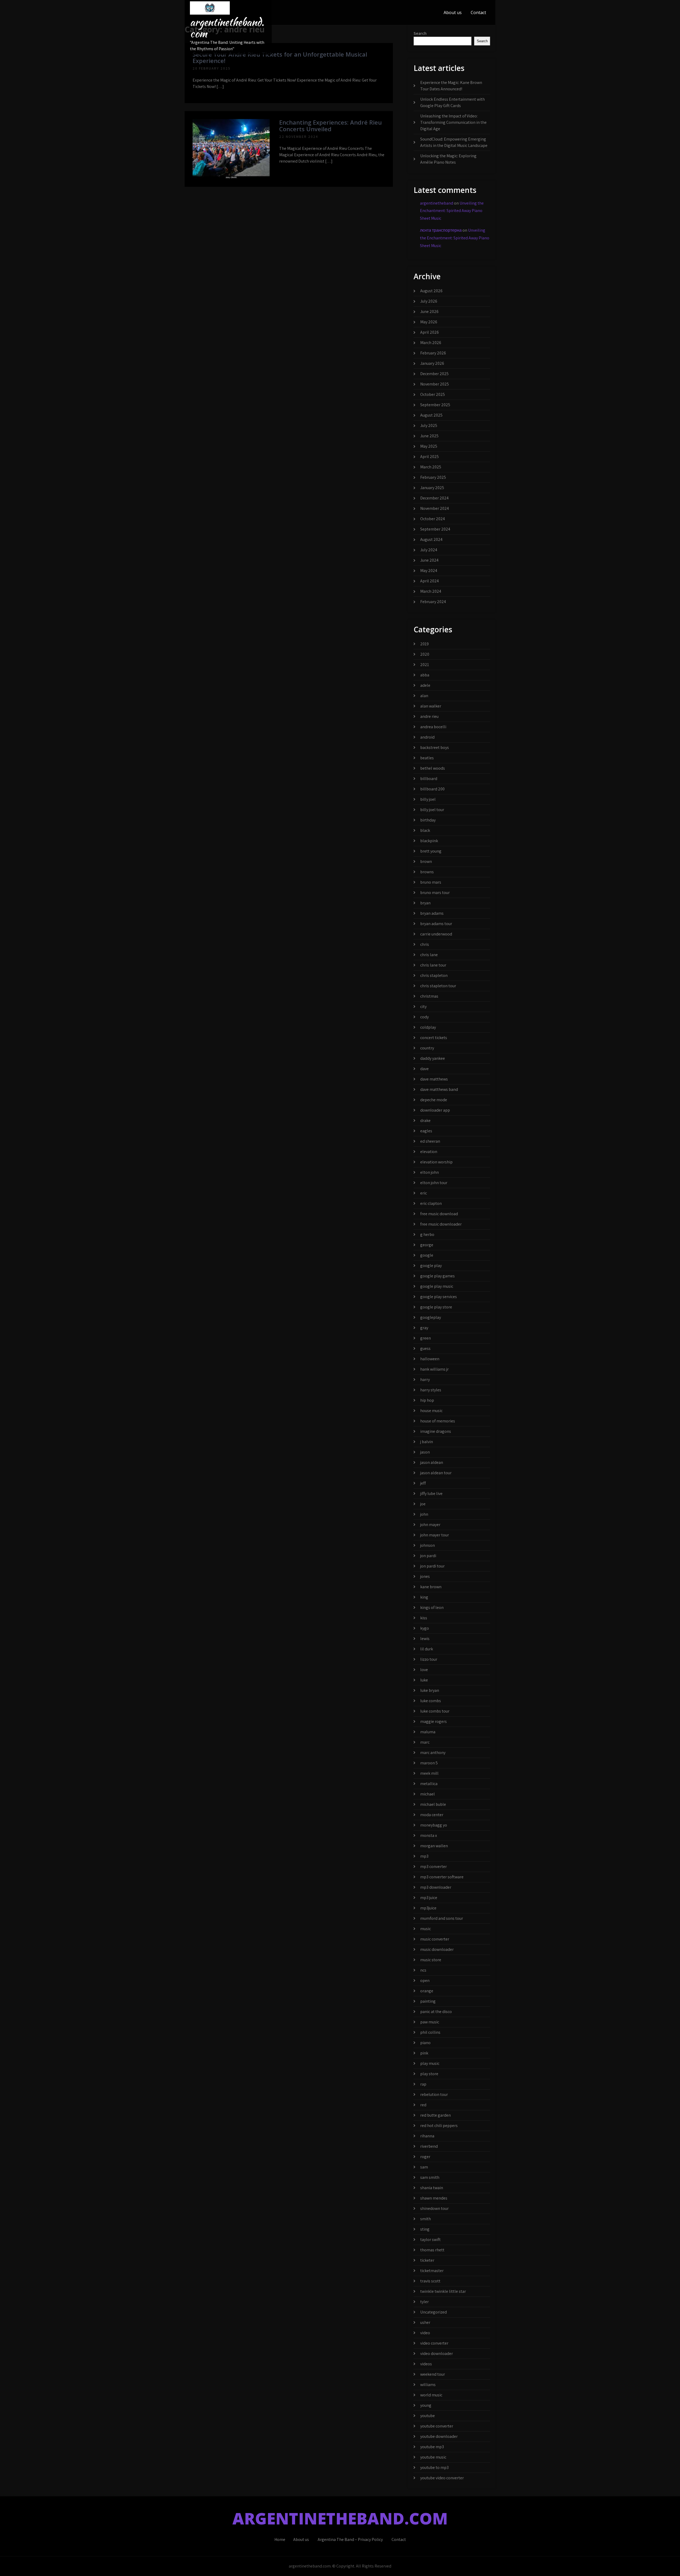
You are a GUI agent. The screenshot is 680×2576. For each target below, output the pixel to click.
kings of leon (432, 1607)
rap (423, 2084)
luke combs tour (435, 1711)
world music (431, 2395)
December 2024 (434, 498)
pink (424, 2053)
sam (424, 2167)
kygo (425, 1628)
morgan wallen (434, 1846)
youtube (428, 2416)
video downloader (437, 2353)
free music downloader (441, 1224)
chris (425, 944)
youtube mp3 (432, 2447)
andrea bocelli (433, 727)
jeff (423, 1483)
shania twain (432, 2188)
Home (280, 2539)
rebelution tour (434, 2094)
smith (426, 2219)
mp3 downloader (436, 1887)
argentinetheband (437, 203)
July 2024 (429, 550)
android (427, 737)
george (427, 1245)
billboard (429, 779)
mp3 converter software (442, 1877)
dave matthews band (439, 1089)
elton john (430, 1172)
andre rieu (429, 716)
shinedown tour (434, 2208)
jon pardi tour (432, 1566)
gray (424, 1328)
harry (425, 1380)
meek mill (429, 1773)
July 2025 (429, 425)
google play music (437, 1286)
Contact (478, 12)
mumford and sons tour (442, 1918)
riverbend (429, 2146)
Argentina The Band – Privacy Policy (350, 2539)
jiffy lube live (431, 1494)
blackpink (429, 841)
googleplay (431, 1317)
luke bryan (430, 1690)
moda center (432, 1815)
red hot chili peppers (439, 2126)
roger (425, 2157)
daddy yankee (433, 1058)
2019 (424, 644)
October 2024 (433, 519)
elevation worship (436, 1162)
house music (431, 1411)
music (426, 1929)
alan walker (431, 706)
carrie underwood (436, 934)
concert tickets (434, 1038)
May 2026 (429, 322)
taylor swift (430, 2240)
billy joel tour (432, 810)
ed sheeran (430, 1141)
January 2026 (432, 363)
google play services (439, 1297)
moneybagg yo (434, 1825)
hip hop (427, 1400)
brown (426, 861)
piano (425, 2043)
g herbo (427, 1234)
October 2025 (433, 394)
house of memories (438, 1421)
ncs (423, 1970)
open (425, 1980)
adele (425, 685)
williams (428, 2385)
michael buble (433, 1804)
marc (425, 1742)
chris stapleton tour (438, 986)
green (426, 1338)
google (427, 1255)
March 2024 (431, 591)
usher (425, 2322)
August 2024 (431, 539)
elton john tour (434, 1183)
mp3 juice (429, 1898)
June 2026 (429, 312)
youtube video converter (442, 2478)
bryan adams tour (436, 924)
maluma (428, 1732)
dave (424, 1069)
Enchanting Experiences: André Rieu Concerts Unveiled (330, 125)
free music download (439, 1214)
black (425, 830)
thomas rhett (432, 2250)
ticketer (427, 2260)
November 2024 (435, 508)
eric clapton (431, 1203)
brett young (431, 851)
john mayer (430, 1525)
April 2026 (430, 332)
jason (425, 1452)
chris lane (429, 955)
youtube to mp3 (434, 2467)
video (425, 2333)
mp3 (424, 1856)
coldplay (428, 1027)
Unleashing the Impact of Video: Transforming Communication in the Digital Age (453, 122)
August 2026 (431, 291)
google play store (436, 1307)
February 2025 (433, 477)
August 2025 (431, 415)
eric (424, 1193)
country (427, 1048)
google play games (437, 1276)
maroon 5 (429, 1763)
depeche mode (434, 1100)
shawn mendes (434, 2198)
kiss (424, 1618)
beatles (427, 758)
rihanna (427, 2136)
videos (426, 2364)
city (423, 1007)
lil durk (427, 1649)
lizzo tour (429, 1659)
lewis (425, 1639)
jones (425, 1576)
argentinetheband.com (227, 28)
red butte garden (435, 2115)
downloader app (435, 1110)
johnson (428, 1545)
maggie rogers (433, 1721)
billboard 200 (432, 789)
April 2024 (430, 581)
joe (423, 1504)
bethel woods (433, 768)
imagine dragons (436, 1431)
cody (424, 1017)
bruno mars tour (435, 893)
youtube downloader (439, 2436)
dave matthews (434, 1079)
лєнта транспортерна (441, 230)
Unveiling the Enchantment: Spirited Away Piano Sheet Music (452, 211)
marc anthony (433, 1753)
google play (431, 1266)
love (424, 1670)
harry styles (431, 1390)
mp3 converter (433, 1867)
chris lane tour (433, 965)
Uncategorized (433, 2312)
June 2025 (429, 436)
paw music (430, 2022)
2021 (425, 665)
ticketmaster (432, 2271)
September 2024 (435, 529)
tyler (424, 2302)
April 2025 (430, 457)
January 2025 (432, 488)
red (423, 2105)
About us (453, 12)
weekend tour (433, 2374)
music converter (435, 1939)
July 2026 (429, 301)
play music (430, 2063)
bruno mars (431, 882)
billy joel (428, 799)
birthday (428, 820)
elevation (429, 1152)
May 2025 (429, 446)
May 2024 (429, 571)
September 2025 (435, 405)
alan (424, 696)
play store (429, 2074)
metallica (429, 1784)
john (424, 1514)
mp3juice (428, 1908)
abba (425, 675)
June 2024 (429, 560)
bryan (425, 903)
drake (425, 1120)
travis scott (430, 2281)
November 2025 (435, 384)
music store (431, 1960)
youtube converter (437, 2426)
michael (428, 1794)
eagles (426, 1131)
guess (425, 1348)
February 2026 (433, 353)
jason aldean (432, 1462)
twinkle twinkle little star (443, 2291)
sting (425, 2229)
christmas (429, 996)
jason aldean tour (436, 1473)
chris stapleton (434, 975)
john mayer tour (435, 1535)
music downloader (437, 1949)
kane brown (431, 1587)
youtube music (433, 2457)
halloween (430, 1359)
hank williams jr (434, 1369)
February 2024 (433, 602)
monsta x (429, 1835)
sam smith (430, 2177)
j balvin (427, 1442)
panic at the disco (436, 2012)
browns (427, 872)
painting (428, 2001)
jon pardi (428, 1556)
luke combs (431, 1701)
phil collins (430, 2032)
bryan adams (432, 913)
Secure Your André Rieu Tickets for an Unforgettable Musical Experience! (280, 57)
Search (420, 33)
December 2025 (434, 374)
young (426, 2405)
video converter (434, 2343)
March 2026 (431, 343)
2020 (425, 654)
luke (424, 1680)
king (424, 1597)
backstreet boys (435, 747)
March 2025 (431, 467)
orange (427, 1991)
